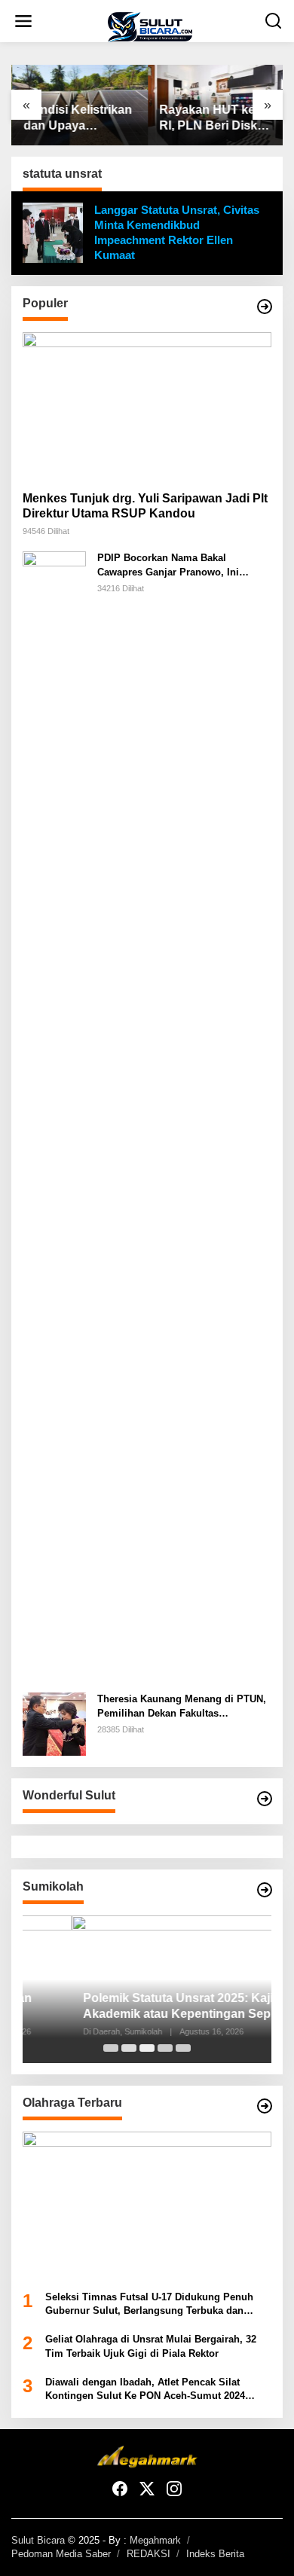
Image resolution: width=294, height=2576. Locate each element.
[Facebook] (120, 2489)
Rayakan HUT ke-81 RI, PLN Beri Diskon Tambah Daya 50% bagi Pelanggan (215, 119)
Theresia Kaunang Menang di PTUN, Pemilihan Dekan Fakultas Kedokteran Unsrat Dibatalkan (182, 1706)
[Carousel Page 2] (129, 2048)
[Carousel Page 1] (111, 2048)
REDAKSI (149, 2554)
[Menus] (23, 21)
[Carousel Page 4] (165, 2048)
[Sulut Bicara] (150, 26)
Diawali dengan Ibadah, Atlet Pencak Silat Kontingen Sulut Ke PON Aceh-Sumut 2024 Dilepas (145, 2390)
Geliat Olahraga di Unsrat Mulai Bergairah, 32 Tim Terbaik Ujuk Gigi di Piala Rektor (151, 2346)
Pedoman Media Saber (61, 2554)
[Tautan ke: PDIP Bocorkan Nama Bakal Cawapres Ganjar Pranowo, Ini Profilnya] (54, 1116)
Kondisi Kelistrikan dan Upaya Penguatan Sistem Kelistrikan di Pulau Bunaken (78, 119)
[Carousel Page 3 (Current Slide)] (147, 2048)
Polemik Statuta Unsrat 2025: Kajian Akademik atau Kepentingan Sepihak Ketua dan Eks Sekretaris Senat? (140, 2007)
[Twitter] (147, 2489)
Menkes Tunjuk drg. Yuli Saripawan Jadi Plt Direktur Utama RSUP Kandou (145, 506)
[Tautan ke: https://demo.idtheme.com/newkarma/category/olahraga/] (265, 2106)
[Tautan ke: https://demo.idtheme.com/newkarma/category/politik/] (265, 1890)
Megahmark (155, 2540)
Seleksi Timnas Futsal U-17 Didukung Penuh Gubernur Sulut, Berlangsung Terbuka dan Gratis (149, 2304)
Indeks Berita (215, 2554)
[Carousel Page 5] (183, 2048)
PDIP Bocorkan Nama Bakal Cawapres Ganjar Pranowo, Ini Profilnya (168, 565)
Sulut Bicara (38, 2540)
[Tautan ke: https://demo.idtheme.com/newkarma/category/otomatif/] (265, 307)
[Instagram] (174, 2489)
